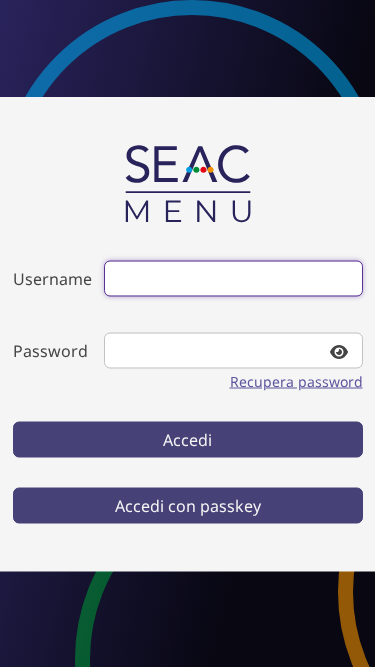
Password (50, 350)
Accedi (187, 439)
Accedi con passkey (188, 505)
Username (52, 278)
